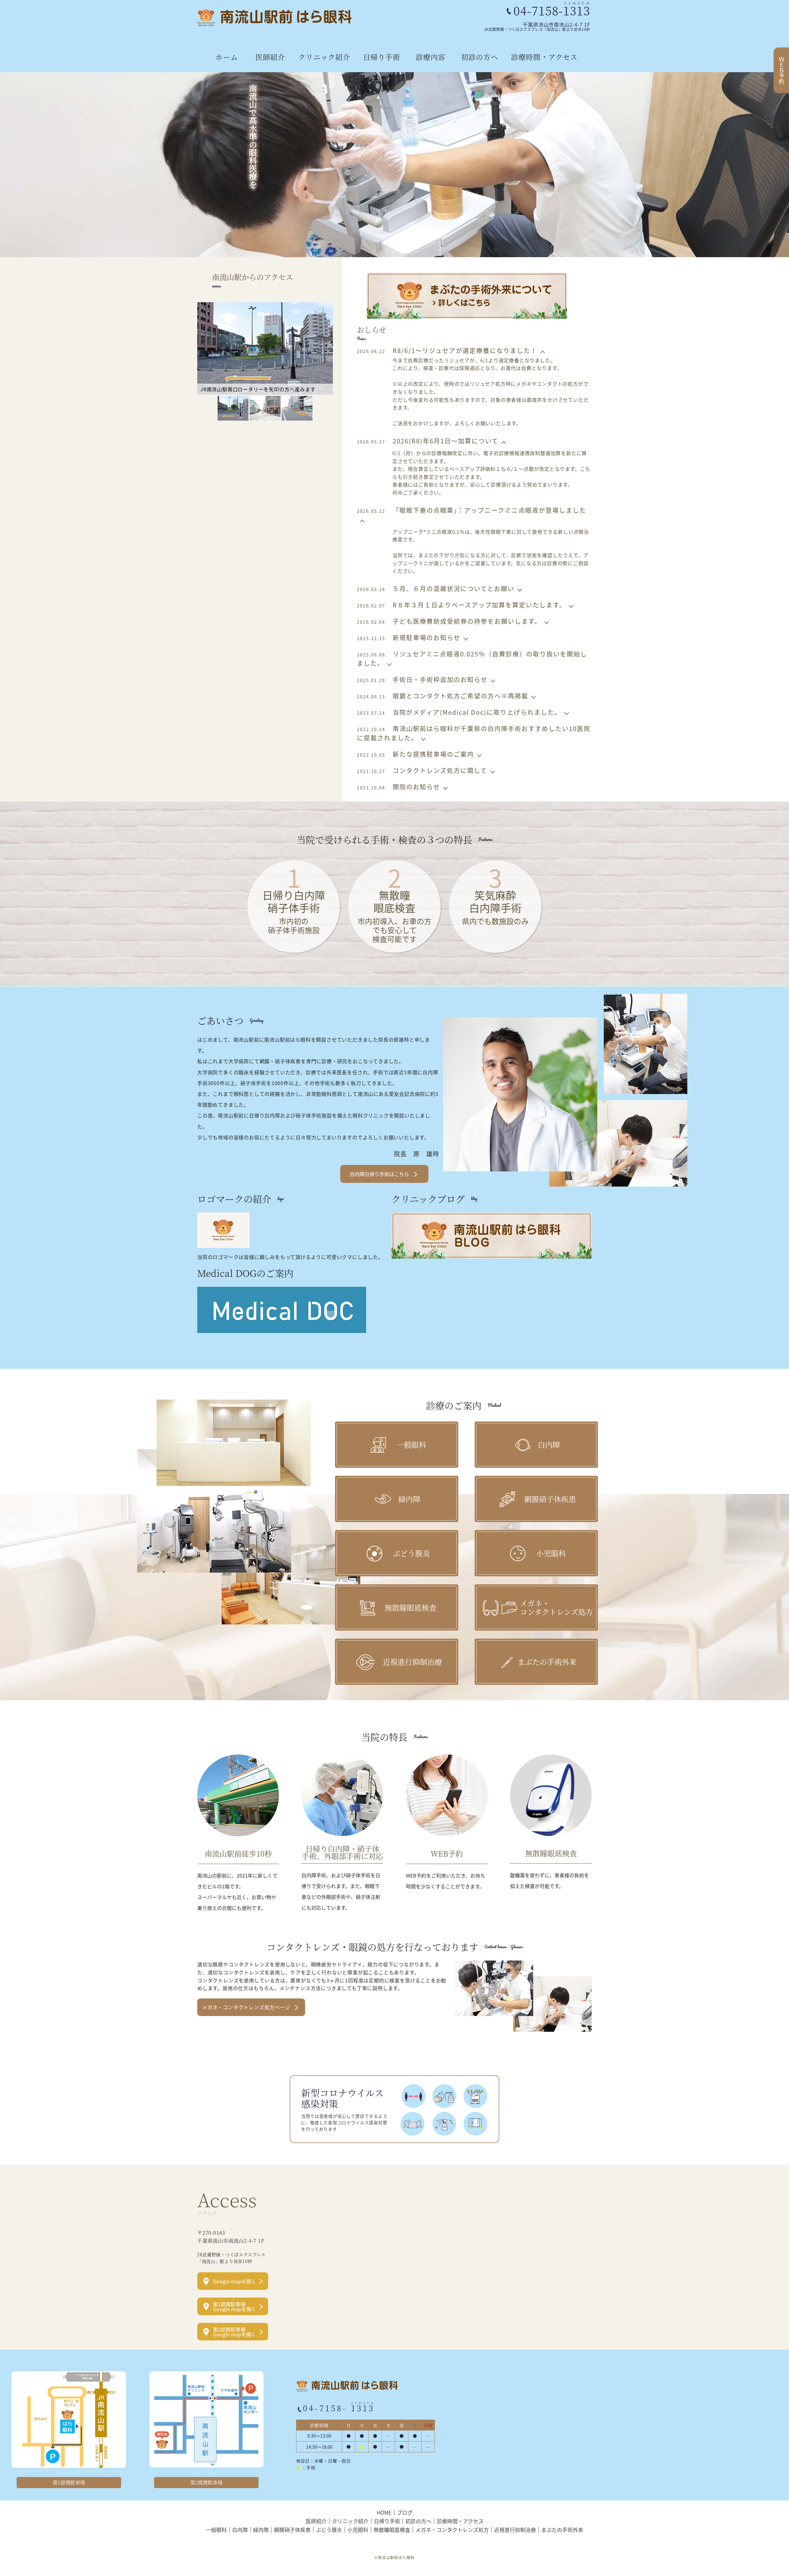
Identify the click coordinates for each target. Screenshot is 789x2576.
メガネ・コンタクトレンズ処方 (452, 2529)
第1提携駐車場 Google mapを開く (235, 2306)
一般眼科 (216, 2529)
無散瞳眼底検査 (392, 2529)
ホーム (227, 57)
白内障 (240, 2529)
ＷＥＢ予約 (782, 70)
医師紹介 (270, 57)
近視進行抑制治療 (515, 2529)
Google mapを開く (235, 2281)
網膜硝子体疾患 (292, 2529)
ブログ (405, 2512)
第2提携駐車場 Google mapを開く (235, 2332)
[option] (394, 165)
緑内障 (261, 2529)
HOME (384, 2512)
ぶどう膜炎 (329, 2529)
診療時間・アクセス (544, 57)
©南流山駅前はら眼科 (394, 2557)
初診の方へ (480, 57)
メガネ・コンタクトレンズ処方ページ (246, 2007)
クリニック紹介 (324, 57)
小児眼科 (358, 2529)
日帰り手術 (382, 57)
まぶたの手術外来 (562, 2529)
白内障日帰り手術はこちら (379, 1174)
